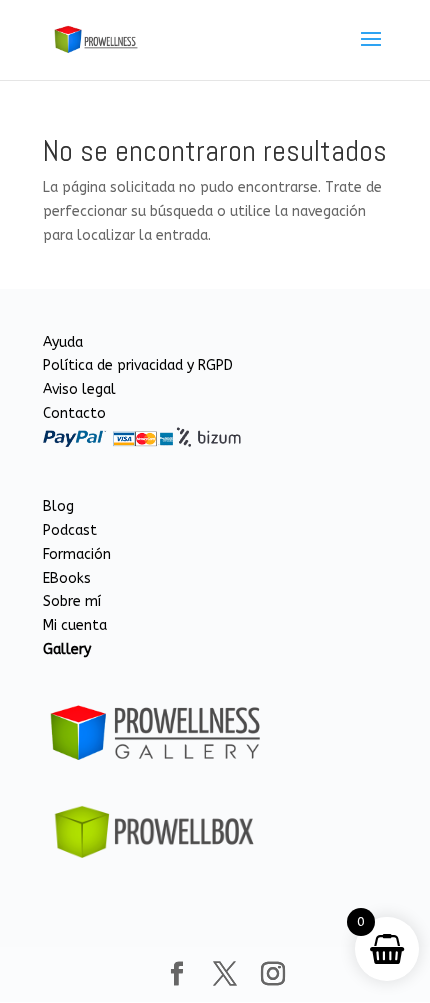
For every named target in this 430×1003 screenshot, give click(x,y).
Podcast (70, 530)
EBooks (67, 578)
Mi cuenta (75, 625)
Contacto (74, 413)
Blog (58, 506)
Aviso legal (79, 389)
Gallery (67, 649)
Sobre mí (72, 601)
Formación (77, 554)
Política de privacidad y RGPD (138, 365)
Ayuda (63, 342)
